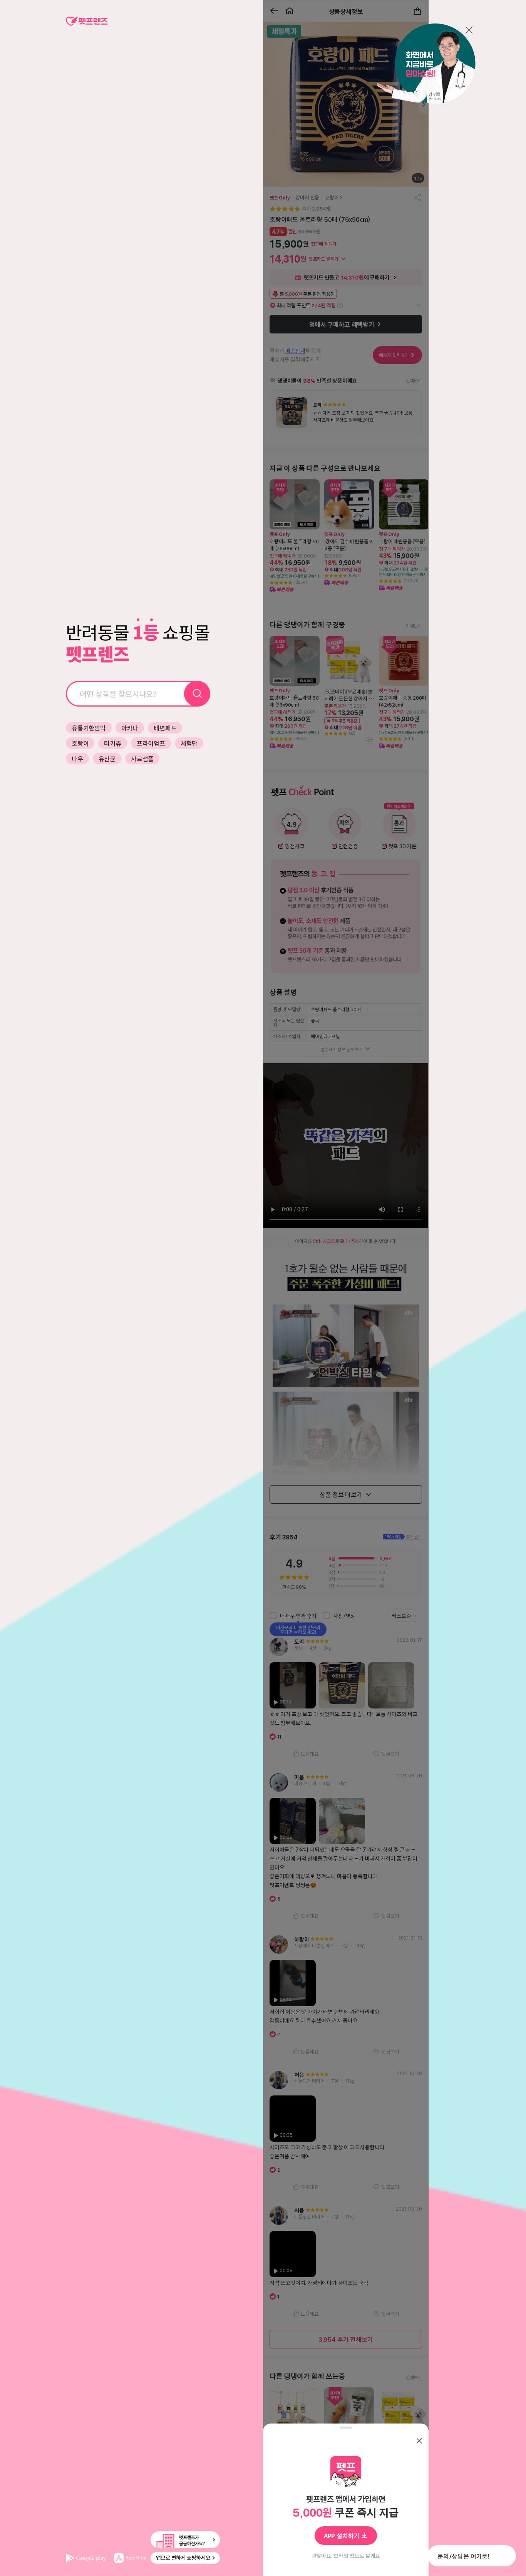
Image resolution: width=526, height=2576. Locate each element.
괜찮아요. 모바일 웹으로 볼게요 (346, 2556)
